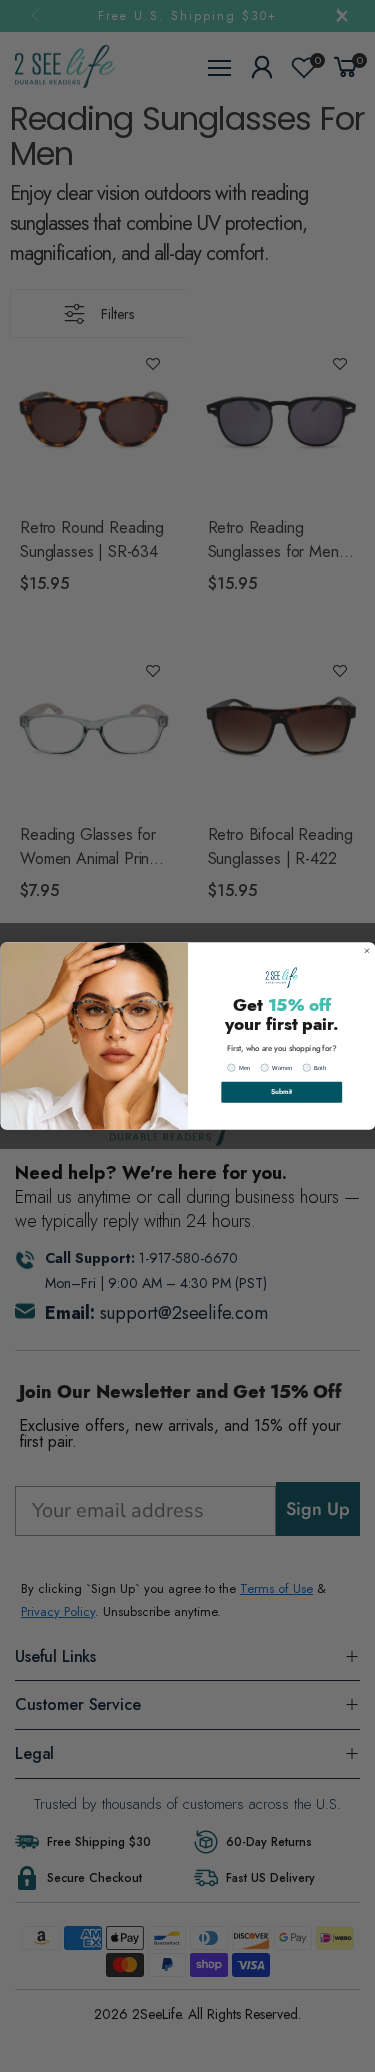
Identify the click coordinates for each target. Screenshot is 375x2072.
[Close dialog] (366, 951)
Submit (281, 1092)
